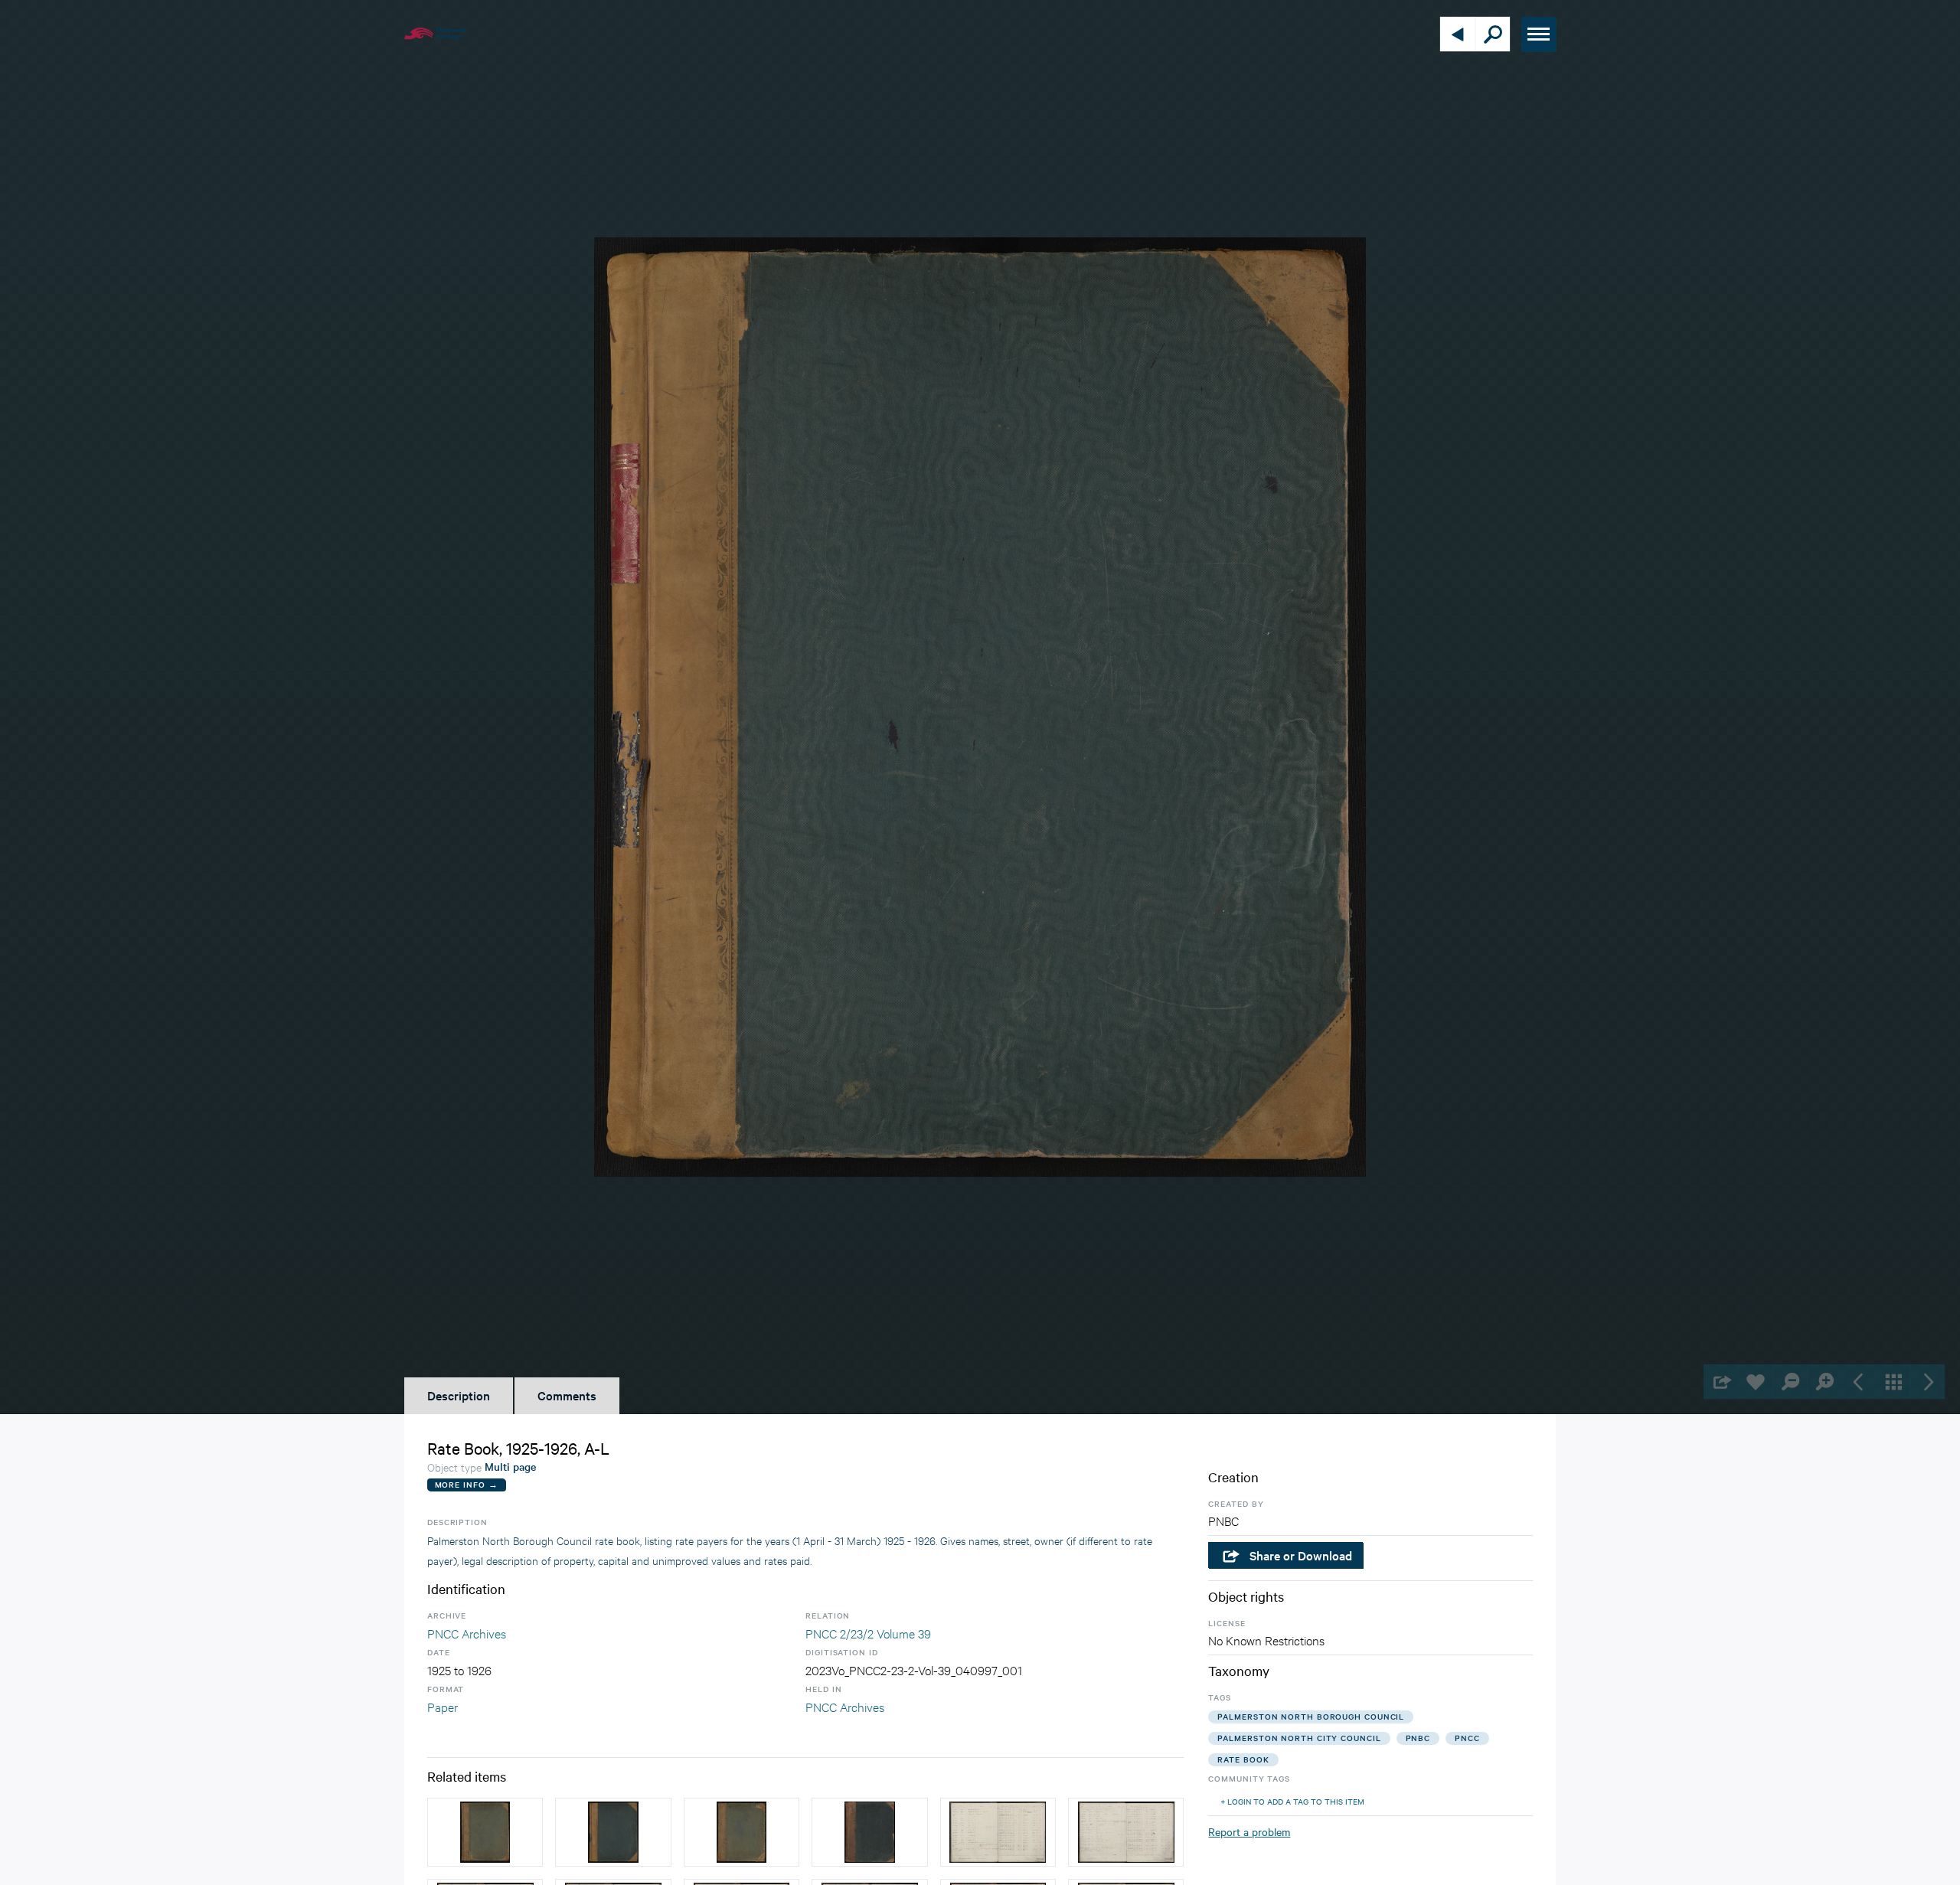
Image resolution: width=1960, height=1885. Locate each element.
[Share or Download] (1721, 1382)
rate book (1243, 1759)
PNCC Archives (467, 1633)
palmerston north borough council (1311, 1716)
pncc (1467, 1738)
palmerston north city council (1299, 1738)
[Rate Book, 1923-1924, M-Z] (485, 1832)
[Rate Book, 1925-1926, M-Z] (613, 1832)
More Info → (467, 1484)
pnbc (1418, 1738)
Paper (443, 1706)
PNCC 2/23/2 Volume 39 (868, 1633)
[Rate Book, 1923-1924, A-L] (742, 1832)
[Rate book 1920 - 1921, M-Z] (869, 1832)
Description (459, 1395)
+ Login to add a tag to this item (1292, 1801)
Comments (567, 1395)
